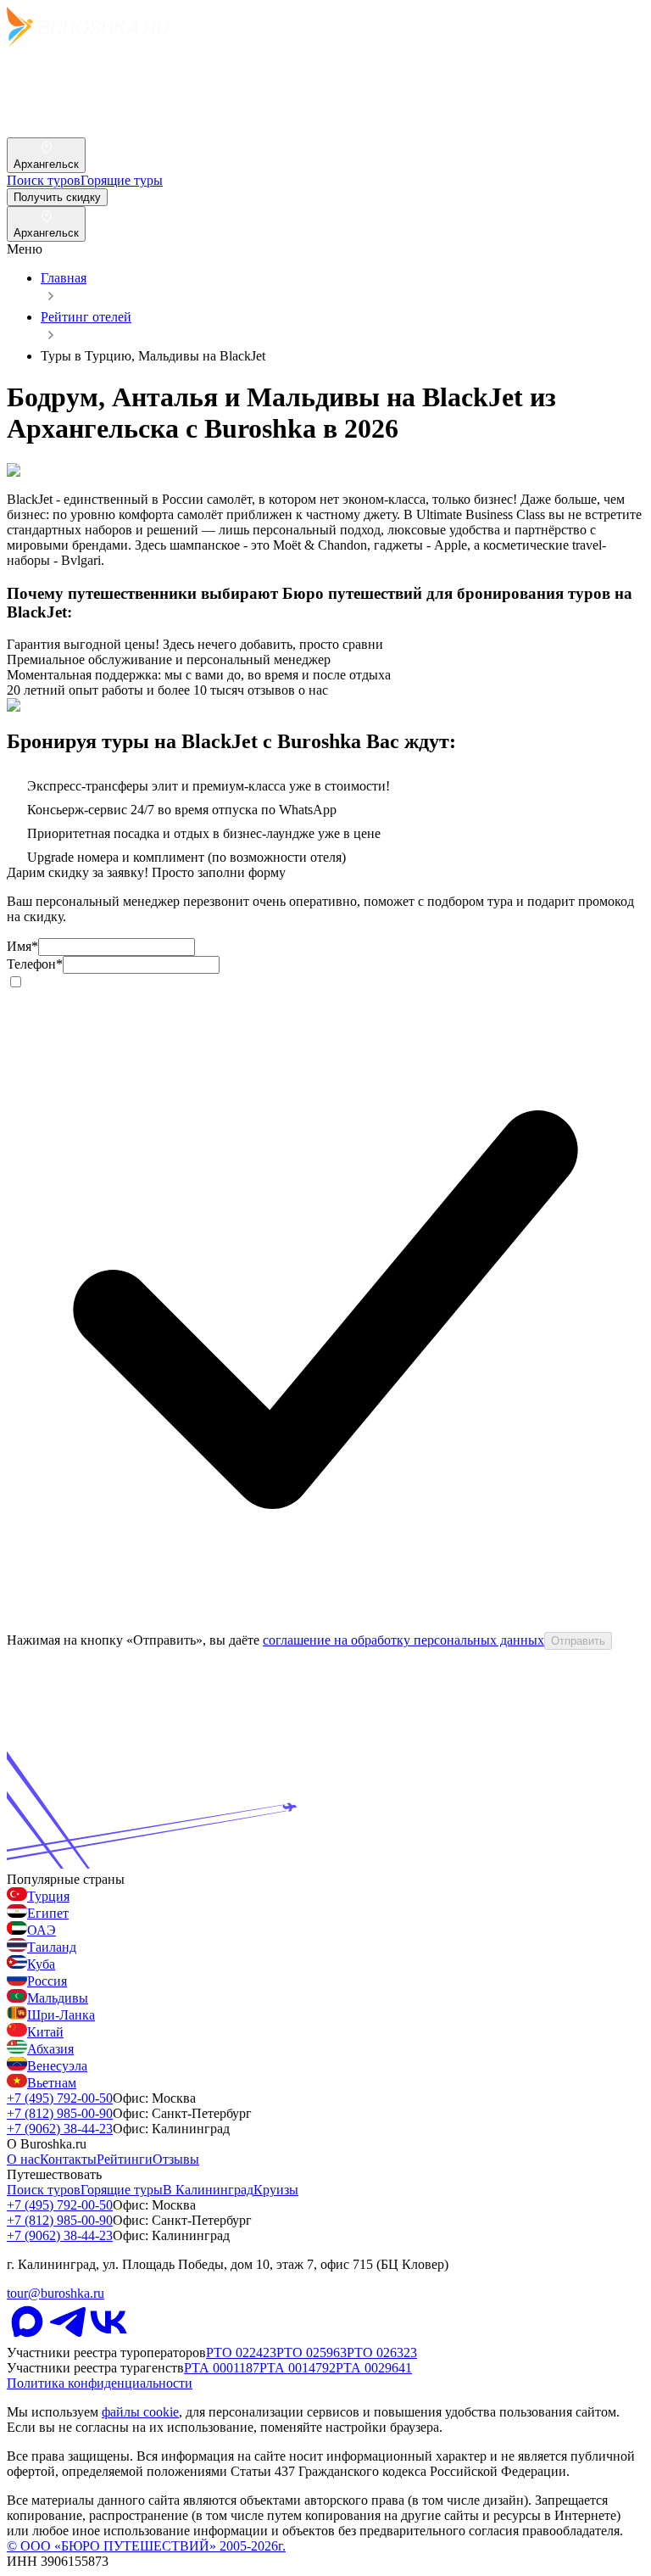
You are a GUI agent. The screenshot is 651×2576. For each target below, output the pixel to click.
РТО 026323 (382, 2352)
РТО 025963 (312, 2352)
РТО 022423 (241, 2352)
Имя (22, 946)
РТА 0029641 (374, 2368)
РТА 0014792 (298, 2368)
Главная (64, 278)
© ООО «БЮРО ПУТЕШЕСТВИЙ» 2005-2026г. (146, 2546)
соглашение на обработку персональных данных (403, 1640)
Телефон (35, 964)
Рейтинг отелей (86, 317)
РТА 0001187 (222, 2368)
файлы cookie (140, 2412)
